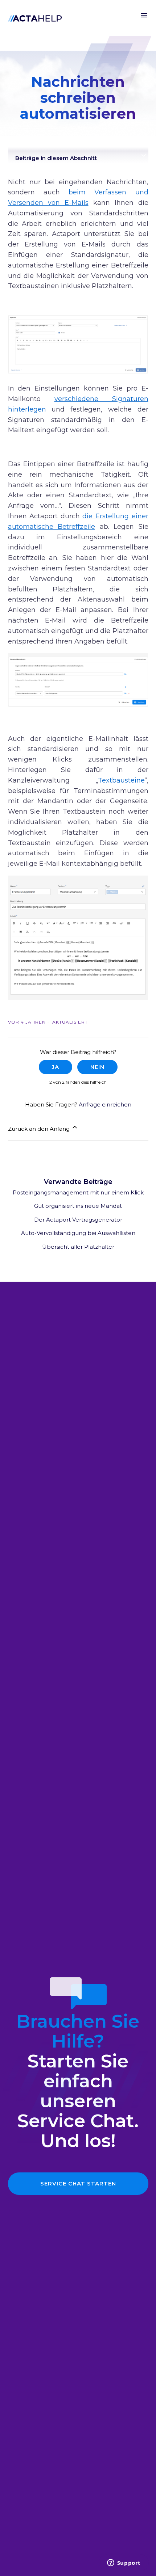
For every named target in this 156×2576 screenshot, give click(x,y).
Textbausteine (121, 780)
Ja (56, 1067)
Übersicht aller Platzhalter (78, 1247)
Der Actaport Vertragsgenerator (78, 1220)
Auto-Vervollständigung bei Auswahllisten (78, 1233)
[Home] (35, 18)
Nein (97, 1067)
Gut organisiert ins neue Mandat (78, 1206)
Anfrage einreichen (105, 1104)
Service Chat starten (78, 2183)
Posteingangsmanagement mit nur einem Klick (78, 1192)
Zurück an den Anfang (40, 1129)
